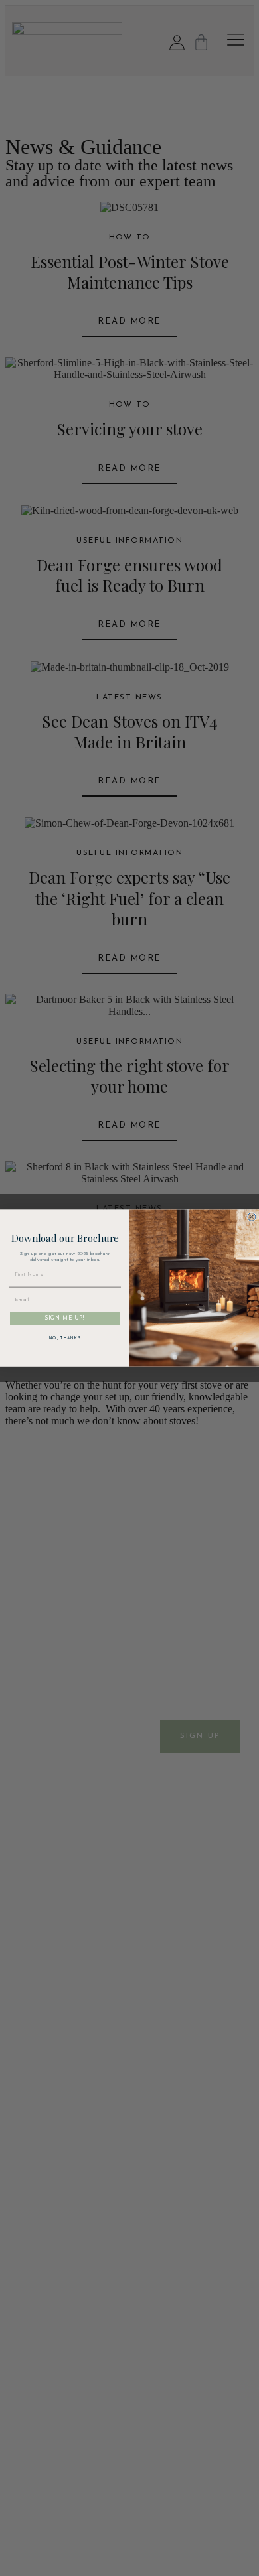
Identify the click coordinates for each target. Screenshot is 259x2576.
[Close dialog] (252, 1217)
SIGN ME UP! (65, 1318)
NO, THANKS (65, 1338)
